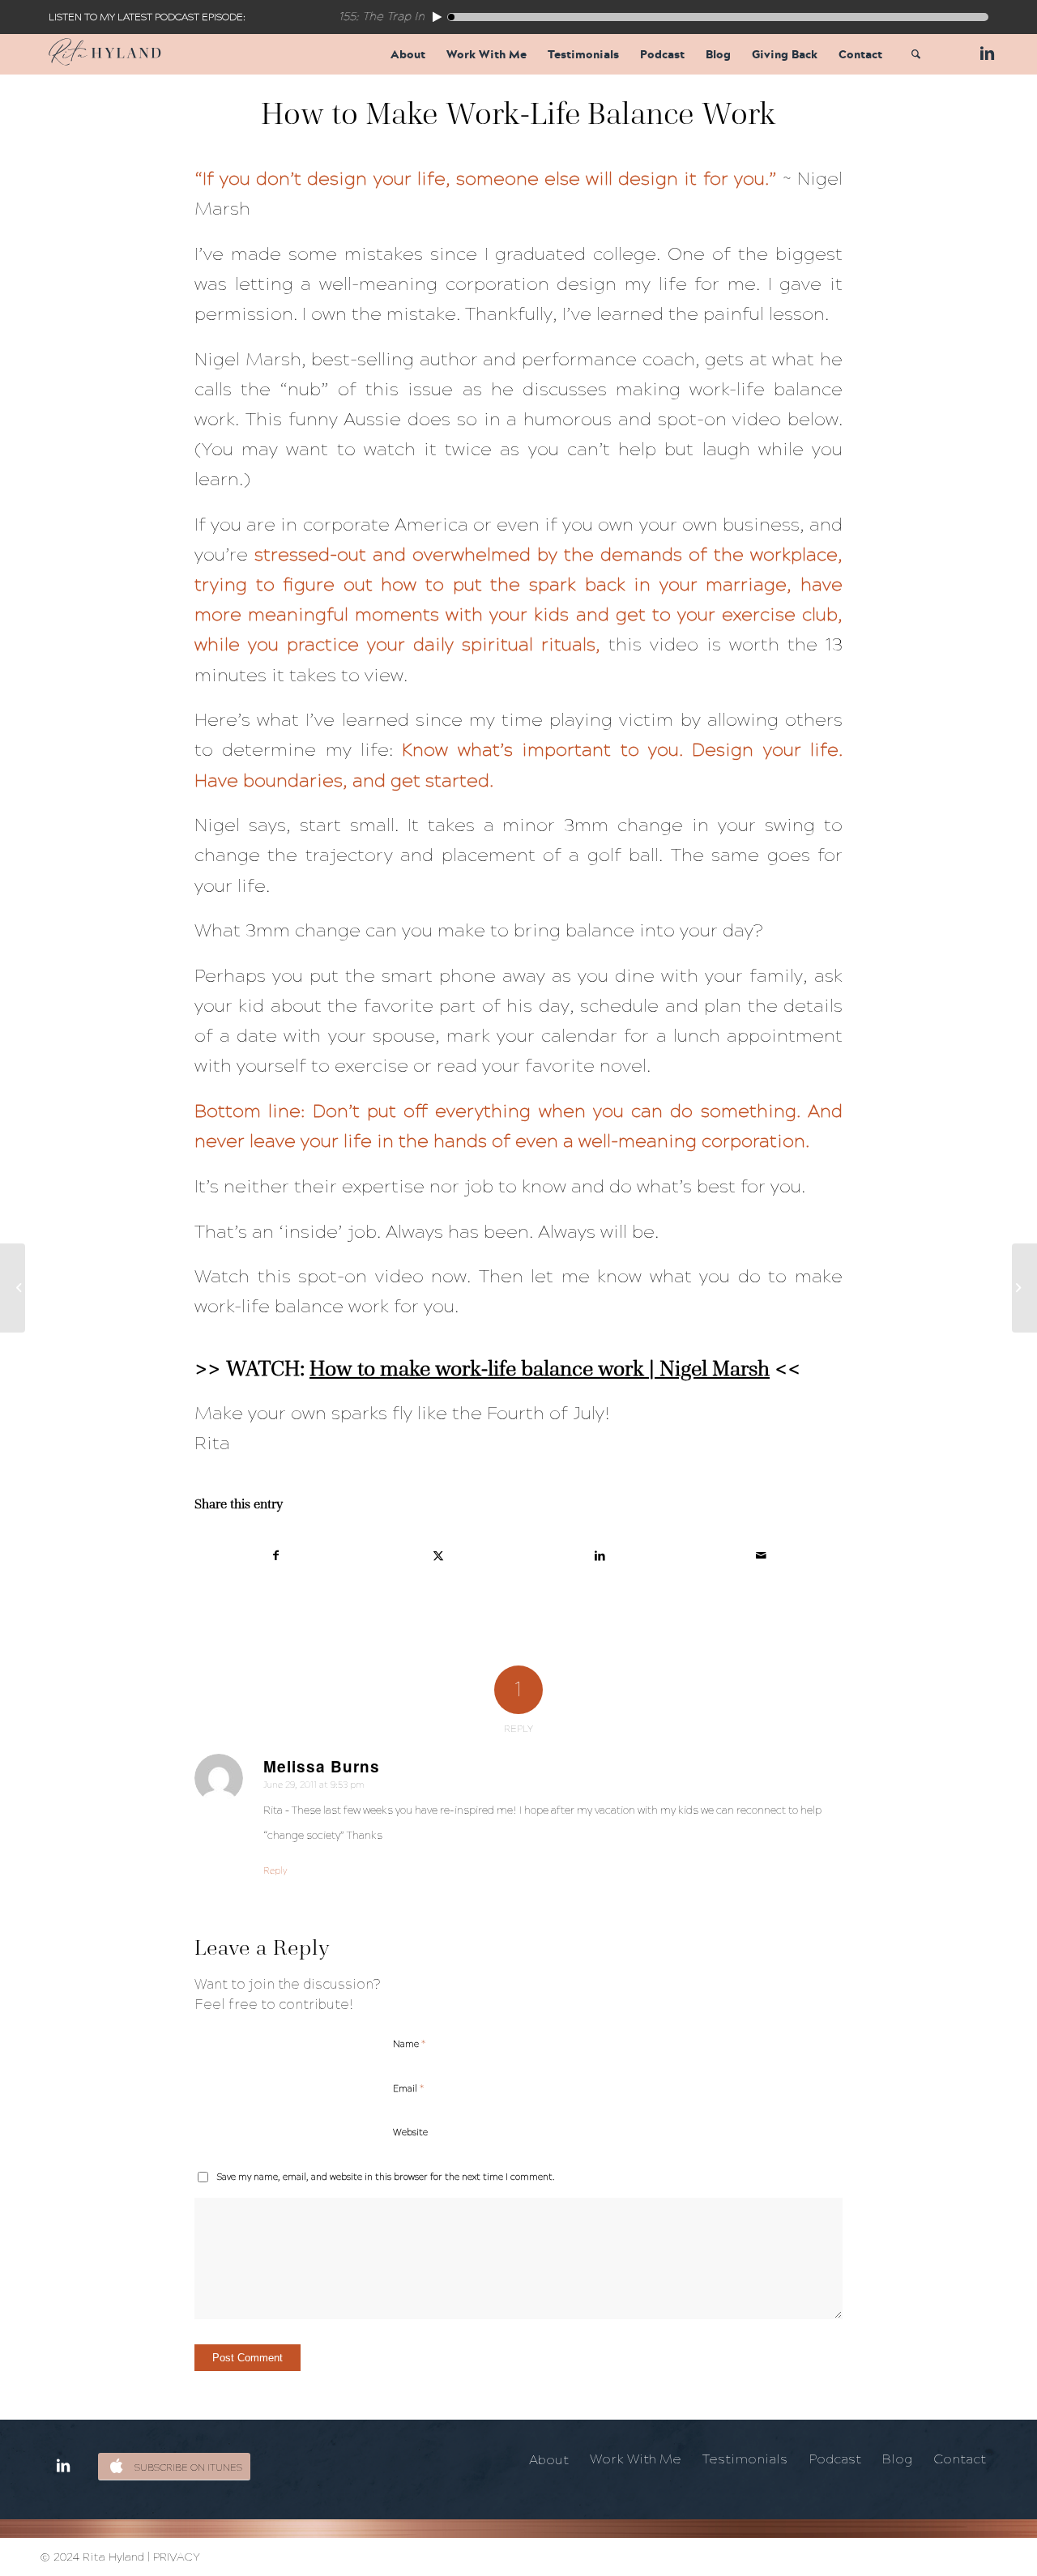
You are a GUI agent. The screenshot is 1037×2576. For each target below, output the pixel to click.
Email (408, 2088)
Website (410, 2132)
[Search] (916, 54)
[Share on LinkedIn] (600, 1556)
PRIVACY (177, 2557)
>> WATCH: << (497, 1368)
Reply (275, 1871)
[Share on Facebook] (276, 1556)
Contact (960, 2459)
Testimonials (745, 2459)
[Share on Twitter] (439, 1556)
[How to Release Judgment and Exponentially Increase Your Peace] (13, 1288)
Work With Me (636, 2459)
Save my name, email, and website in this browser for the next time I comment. (386, 2177)
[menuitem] (408, 54)
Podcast (835, 2459)
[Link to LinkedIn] (984, 53)
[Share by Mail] (762, 1556)
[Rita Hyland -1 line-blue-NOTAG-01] (105, 54)
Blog (897, 2459)
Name (409, 2044)
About (549, 2460)
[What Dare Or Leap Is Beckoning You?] (1024, 1288)
